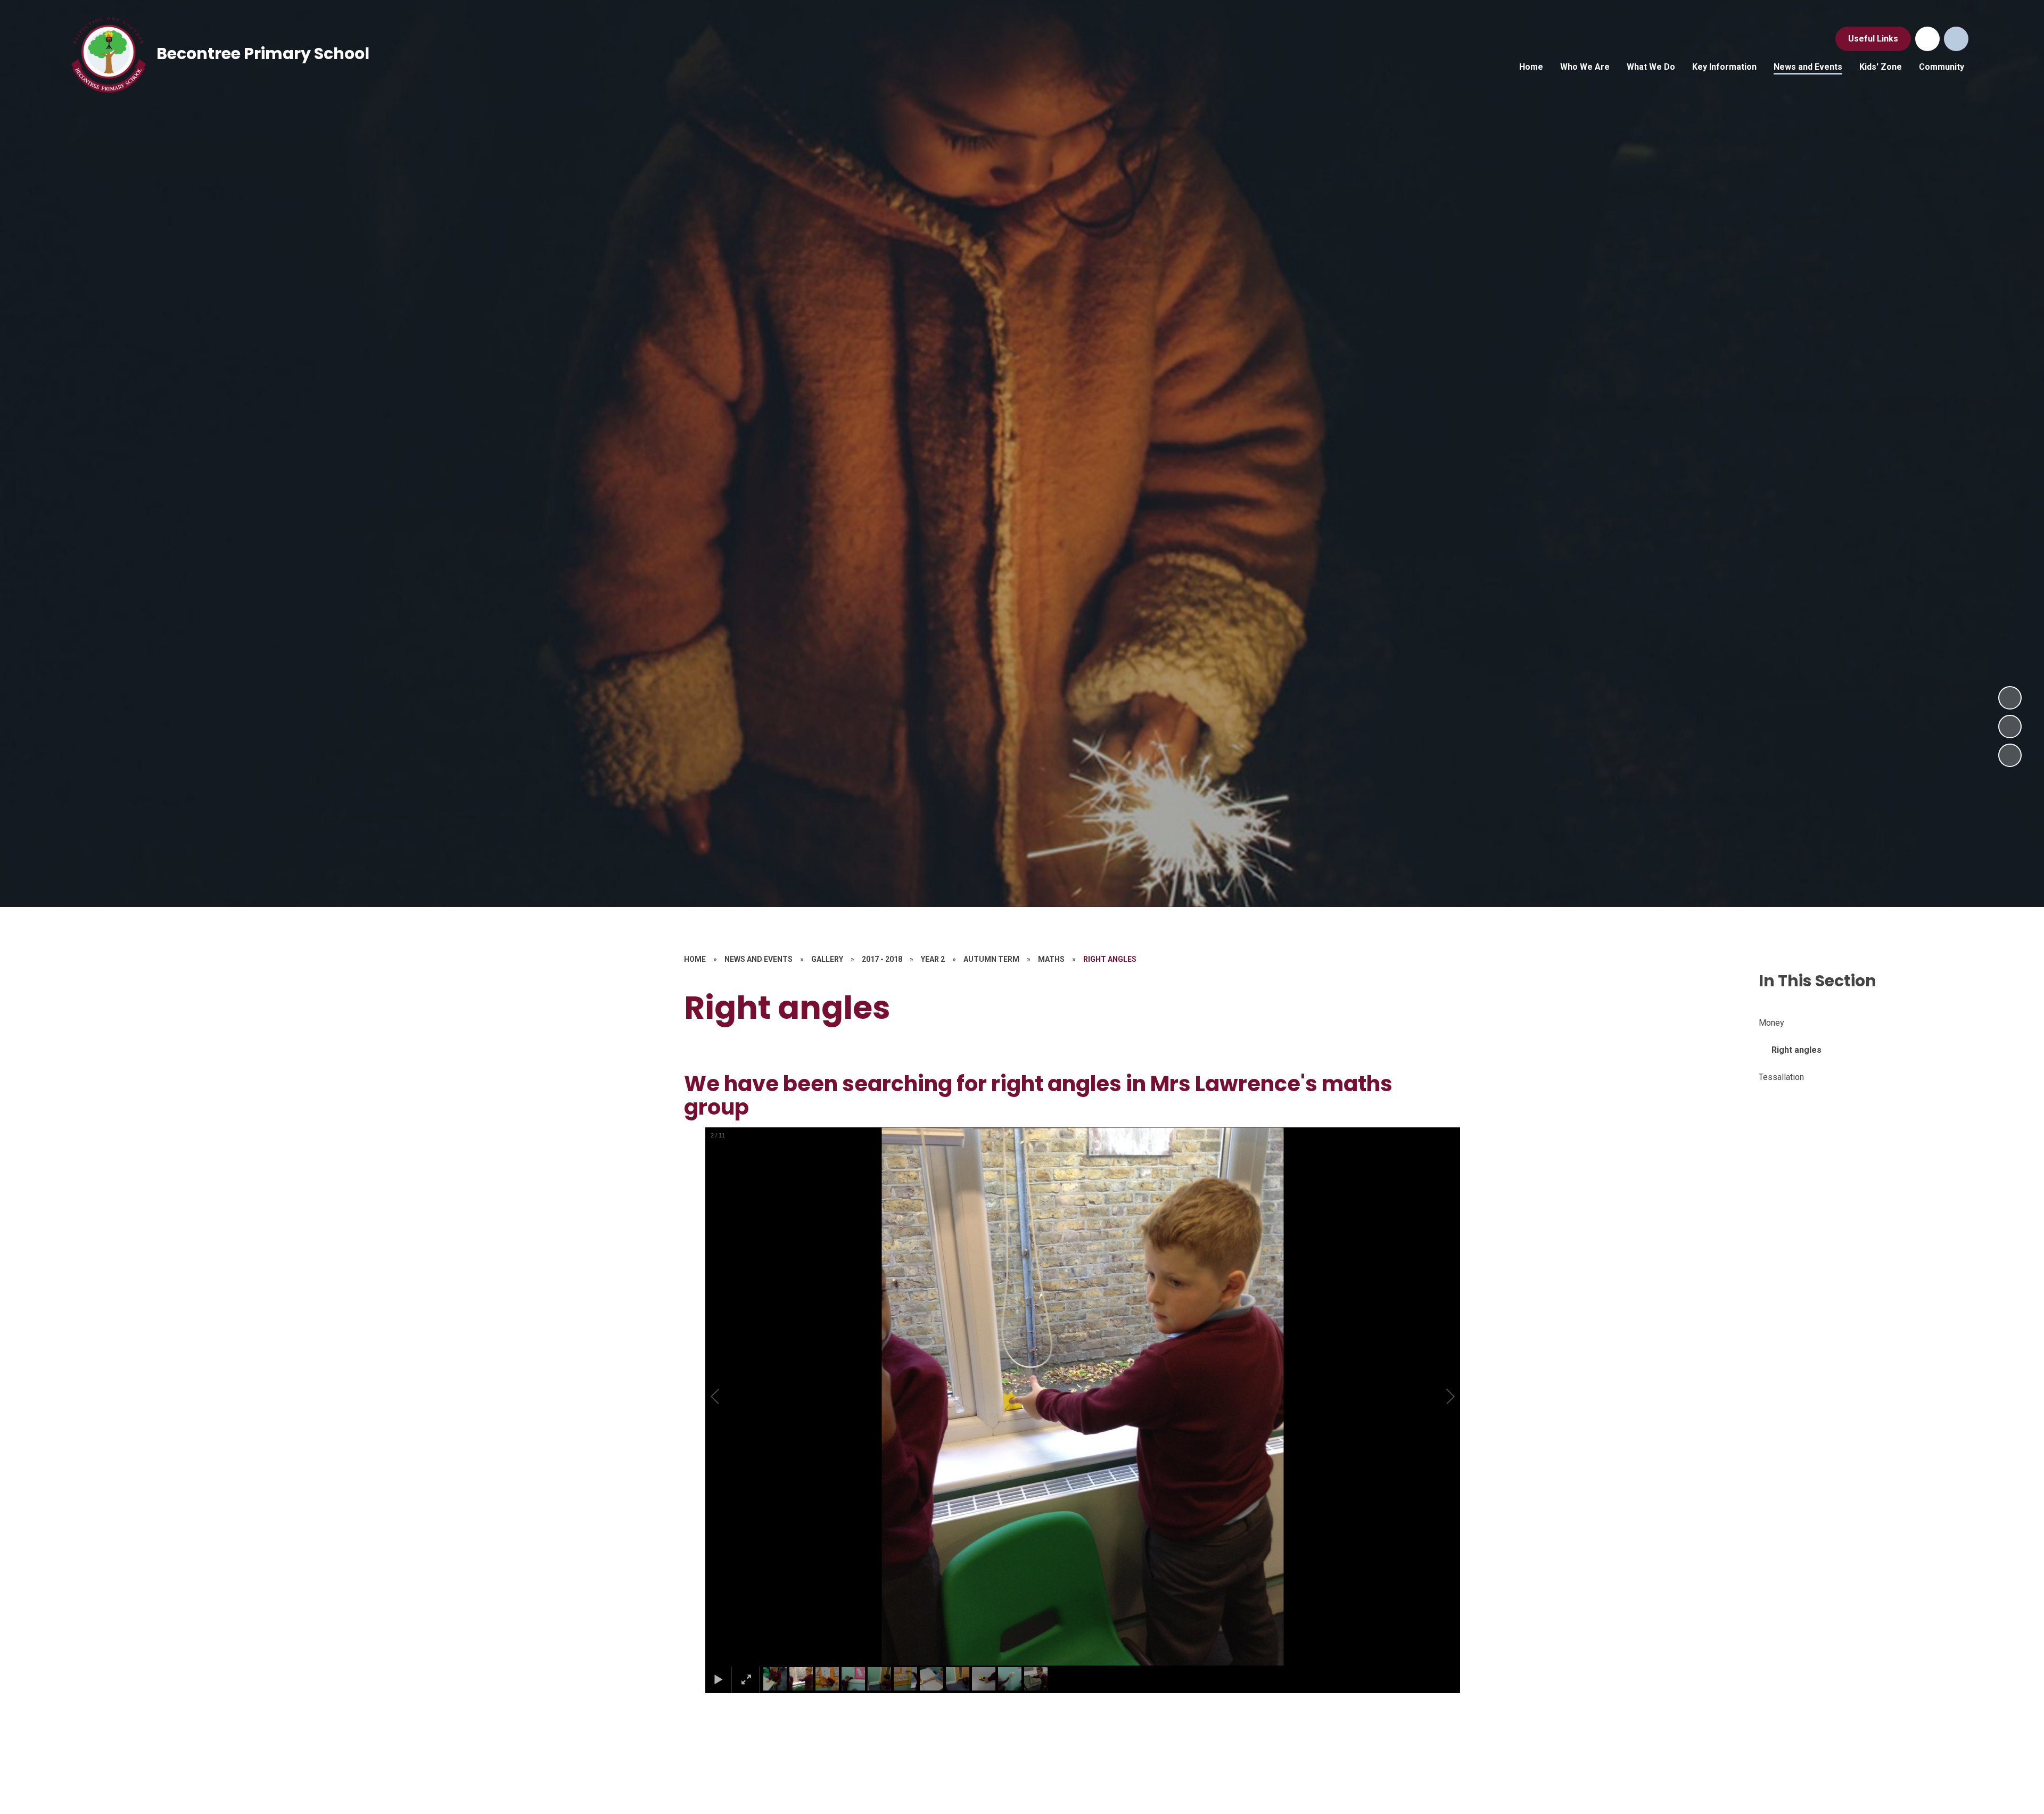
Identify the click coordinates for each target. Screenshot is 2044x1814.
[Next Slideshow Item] (2010, 698)
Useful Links (1873, 39)
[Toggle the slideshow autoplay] (2010, 755)
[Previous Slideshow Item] (2010, 727)
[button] (727, 1397)
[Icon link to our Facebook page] (1927, 39)
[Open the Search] (1956, 39)
